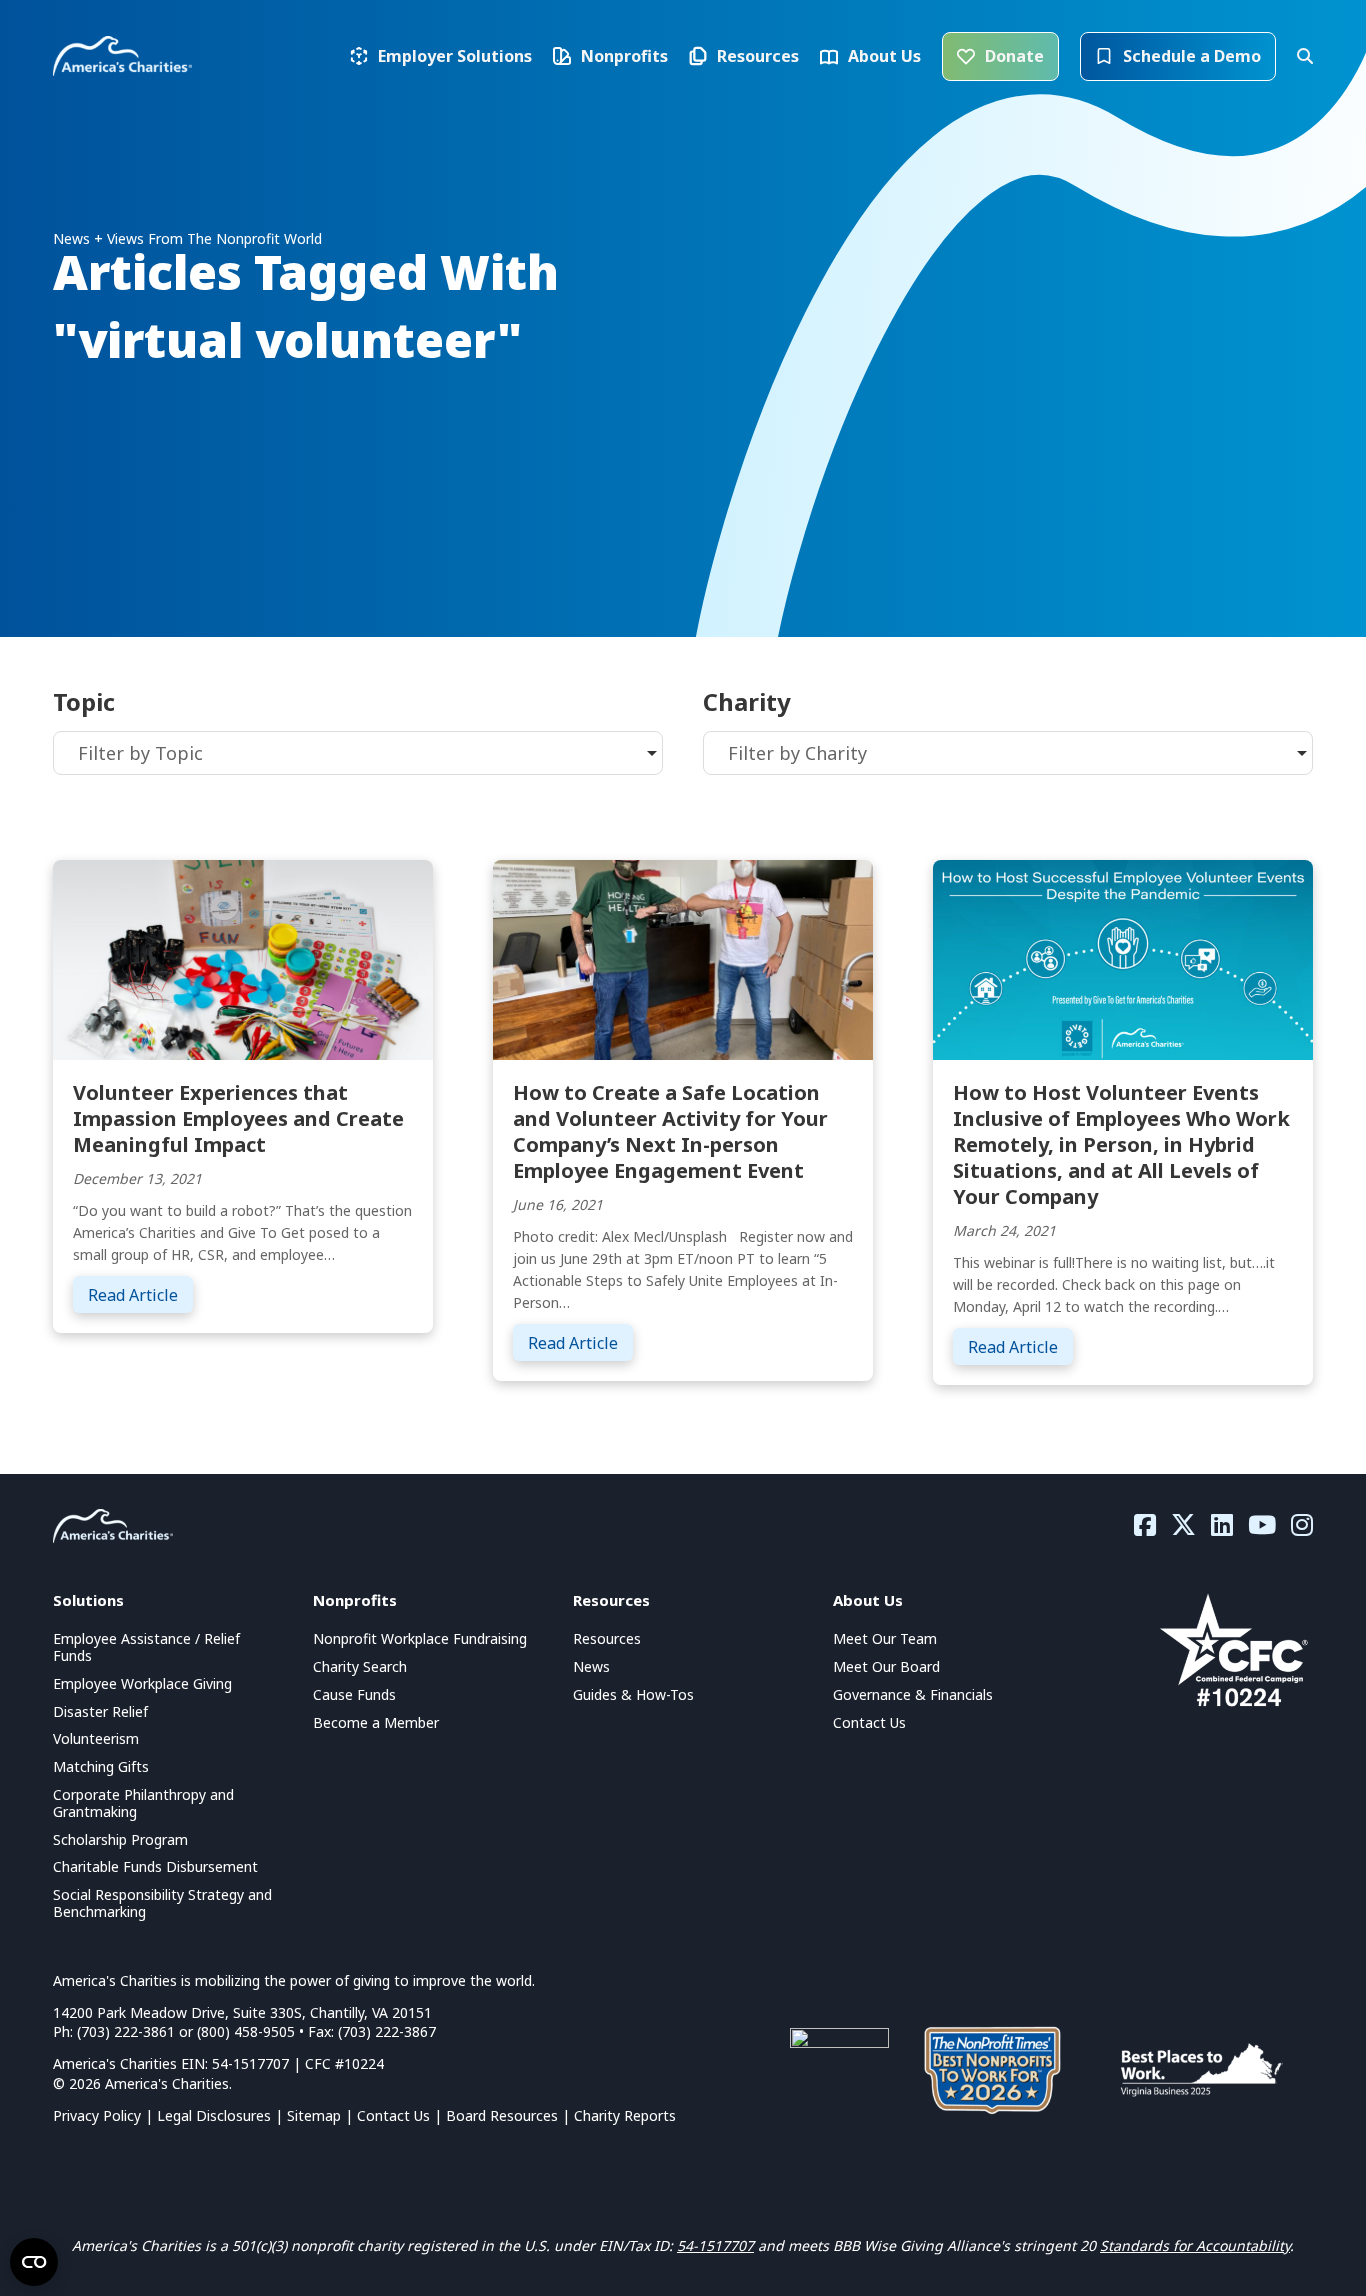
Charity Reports (625, 2115)
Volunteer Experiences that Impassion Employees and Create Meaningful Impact (238, 1118)
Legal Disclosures (214, 2115)
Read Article (140, 1294)
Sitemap (314, 2115)
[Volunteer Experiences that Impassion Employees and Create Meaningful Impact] (243, 958)
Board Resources (502, 2115)
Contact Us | (401, 2115)
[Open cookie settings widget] (34, 2262)
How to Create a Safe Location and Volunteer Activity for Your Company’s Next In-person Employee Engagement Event (670, 1131)
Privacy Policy (97, 2115)
